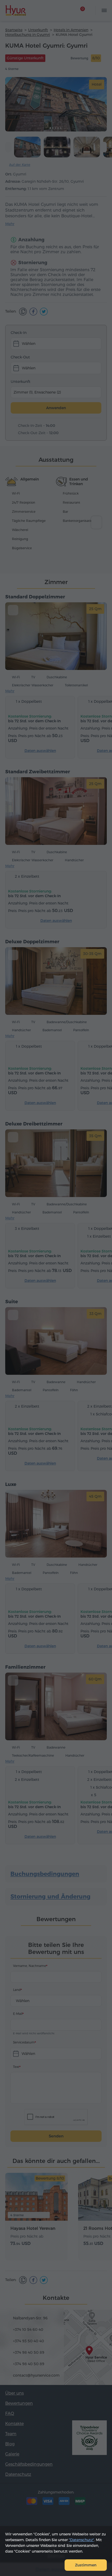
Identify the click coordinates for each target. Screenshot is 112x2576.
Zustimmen (86, 2565)
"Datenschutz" (81, 2540)
